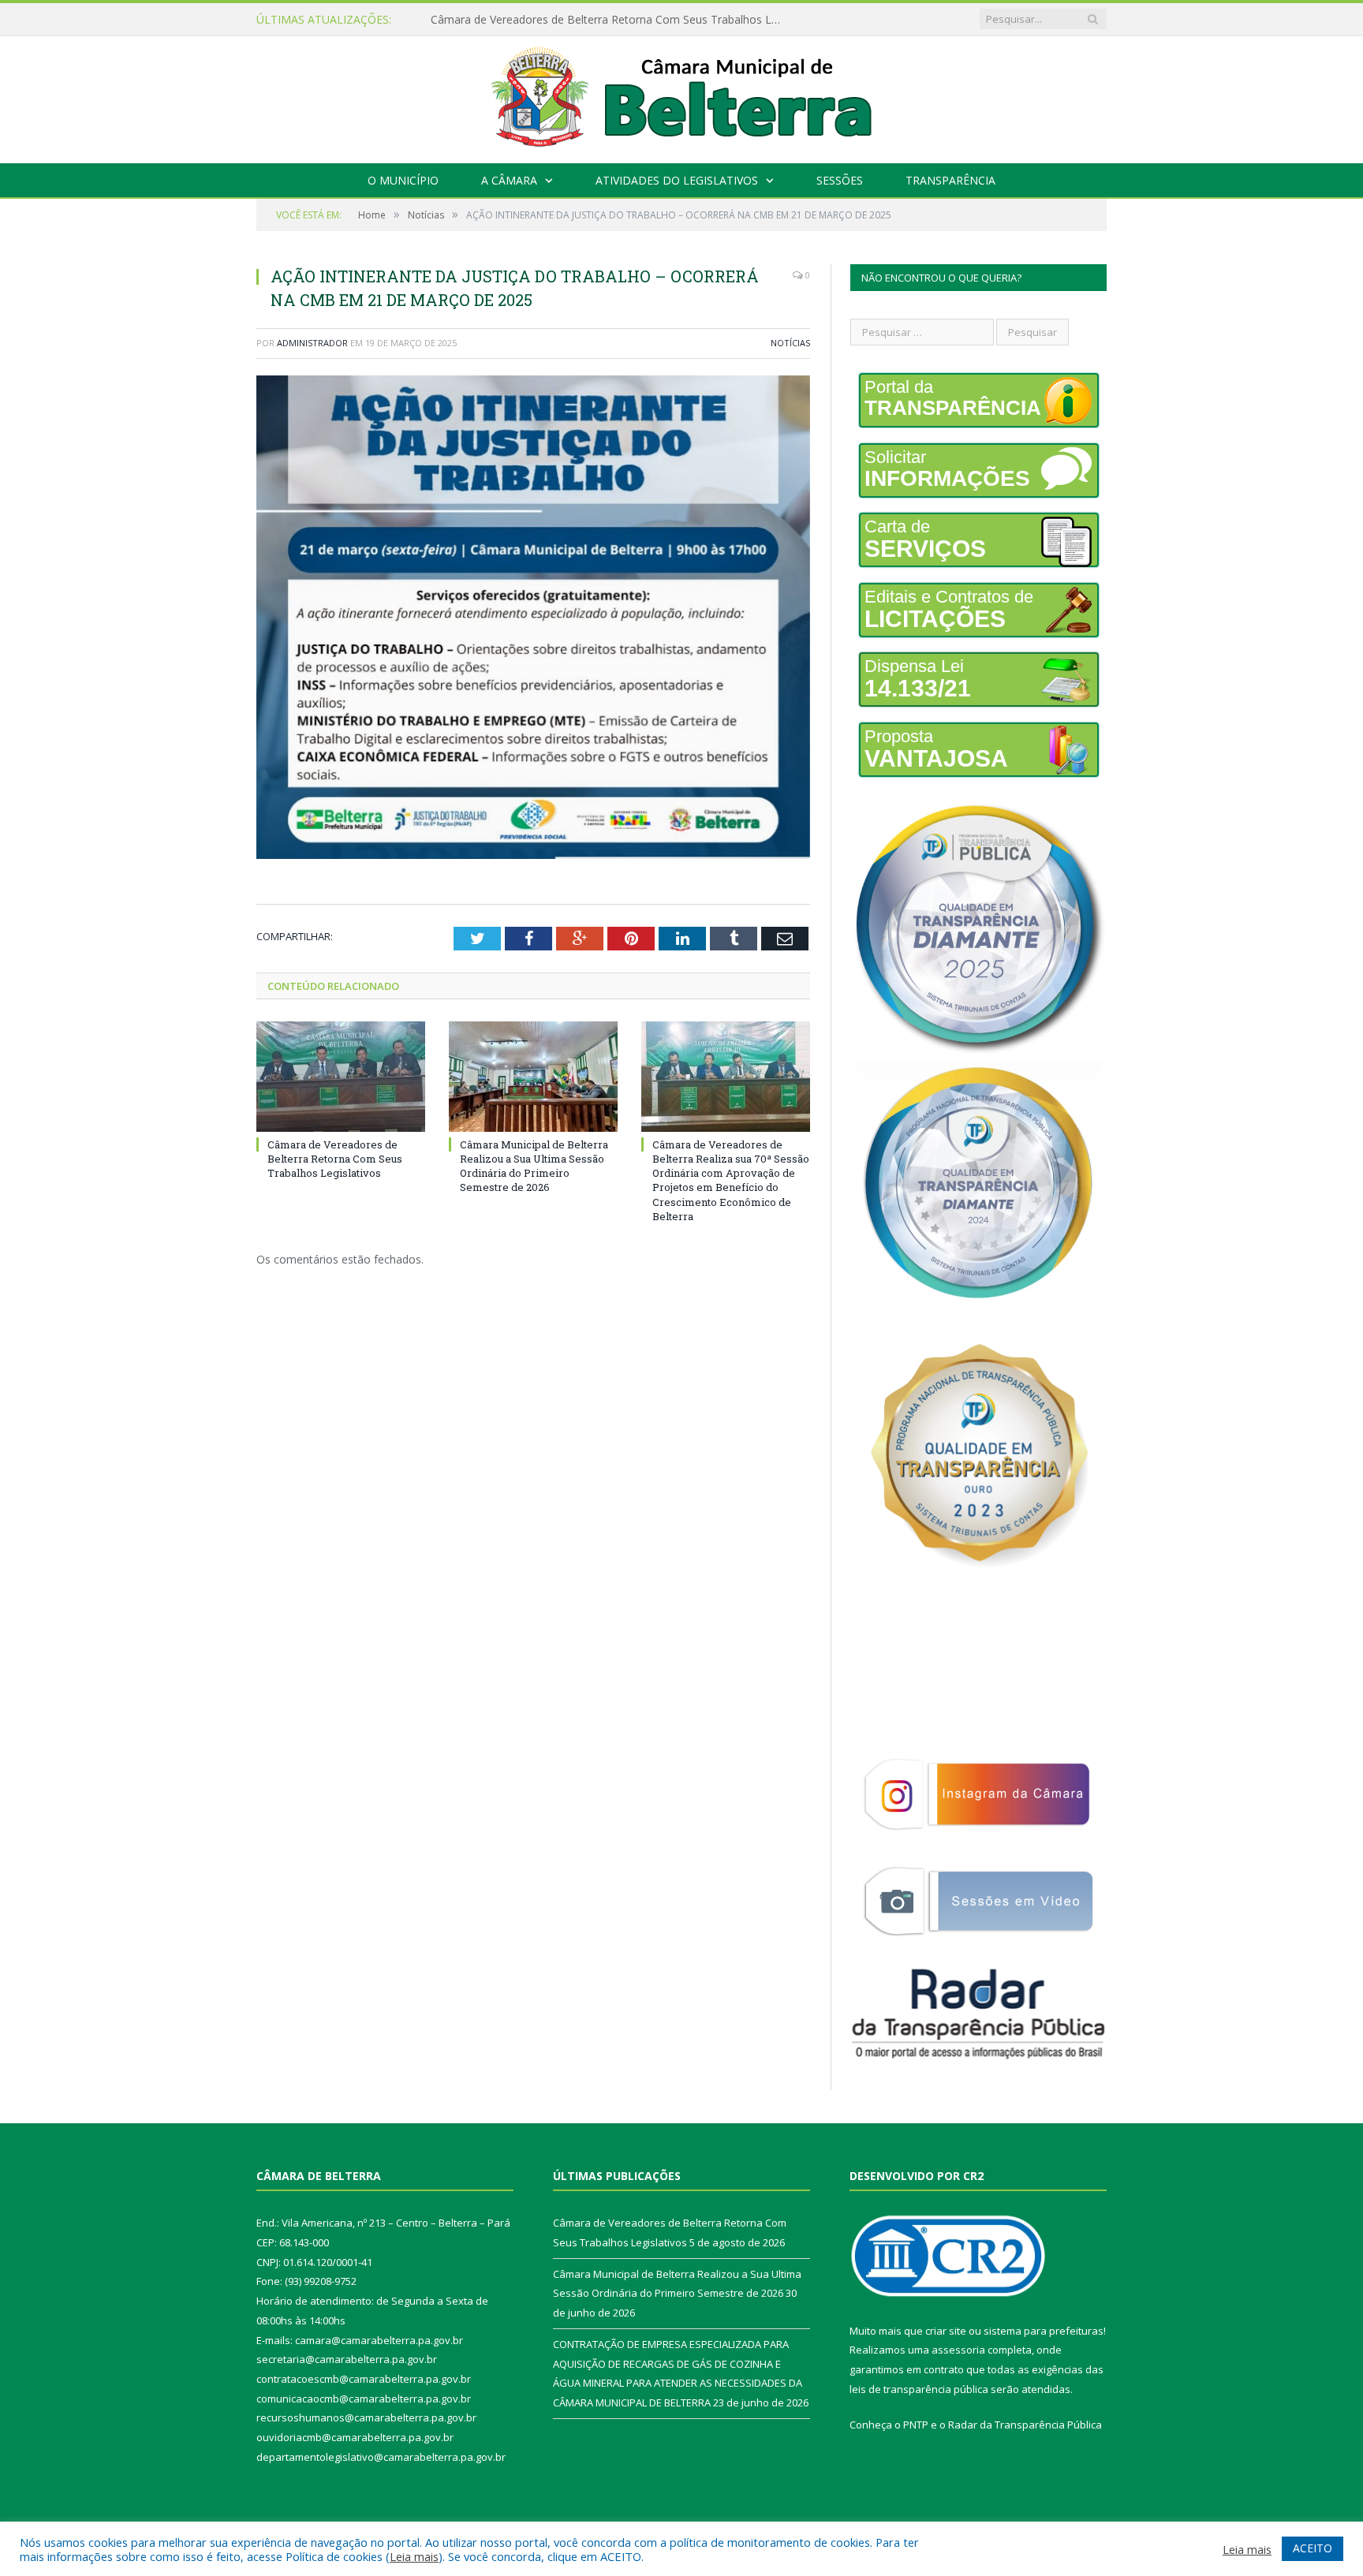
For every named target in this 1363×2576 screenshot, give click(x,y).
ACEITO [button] (1313, 2548)
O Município (403, 180)
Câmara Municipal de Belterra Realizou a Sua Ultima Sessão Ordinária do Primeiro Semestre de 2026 (612, 20)
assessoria (958, 2350)
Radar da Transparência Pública (1025, 2425)
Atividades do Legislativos (677, 180)
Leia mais (414, 2556)
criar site (946, 2331)
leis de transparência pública (919, 2389)
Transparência (950, 180)
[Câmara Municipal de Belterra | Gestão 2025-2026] (682, 96)
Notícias (790, 343)
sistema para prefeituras (1044, 2331)
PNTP (916, 2425)
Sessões (840, 180)
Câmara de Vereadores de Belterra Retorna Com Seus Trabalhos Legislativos (335, 1159)
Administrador (312, 343)
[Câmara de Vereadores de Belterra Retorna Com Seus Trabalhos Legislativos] (341, 1077)
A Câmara (509, 180)
